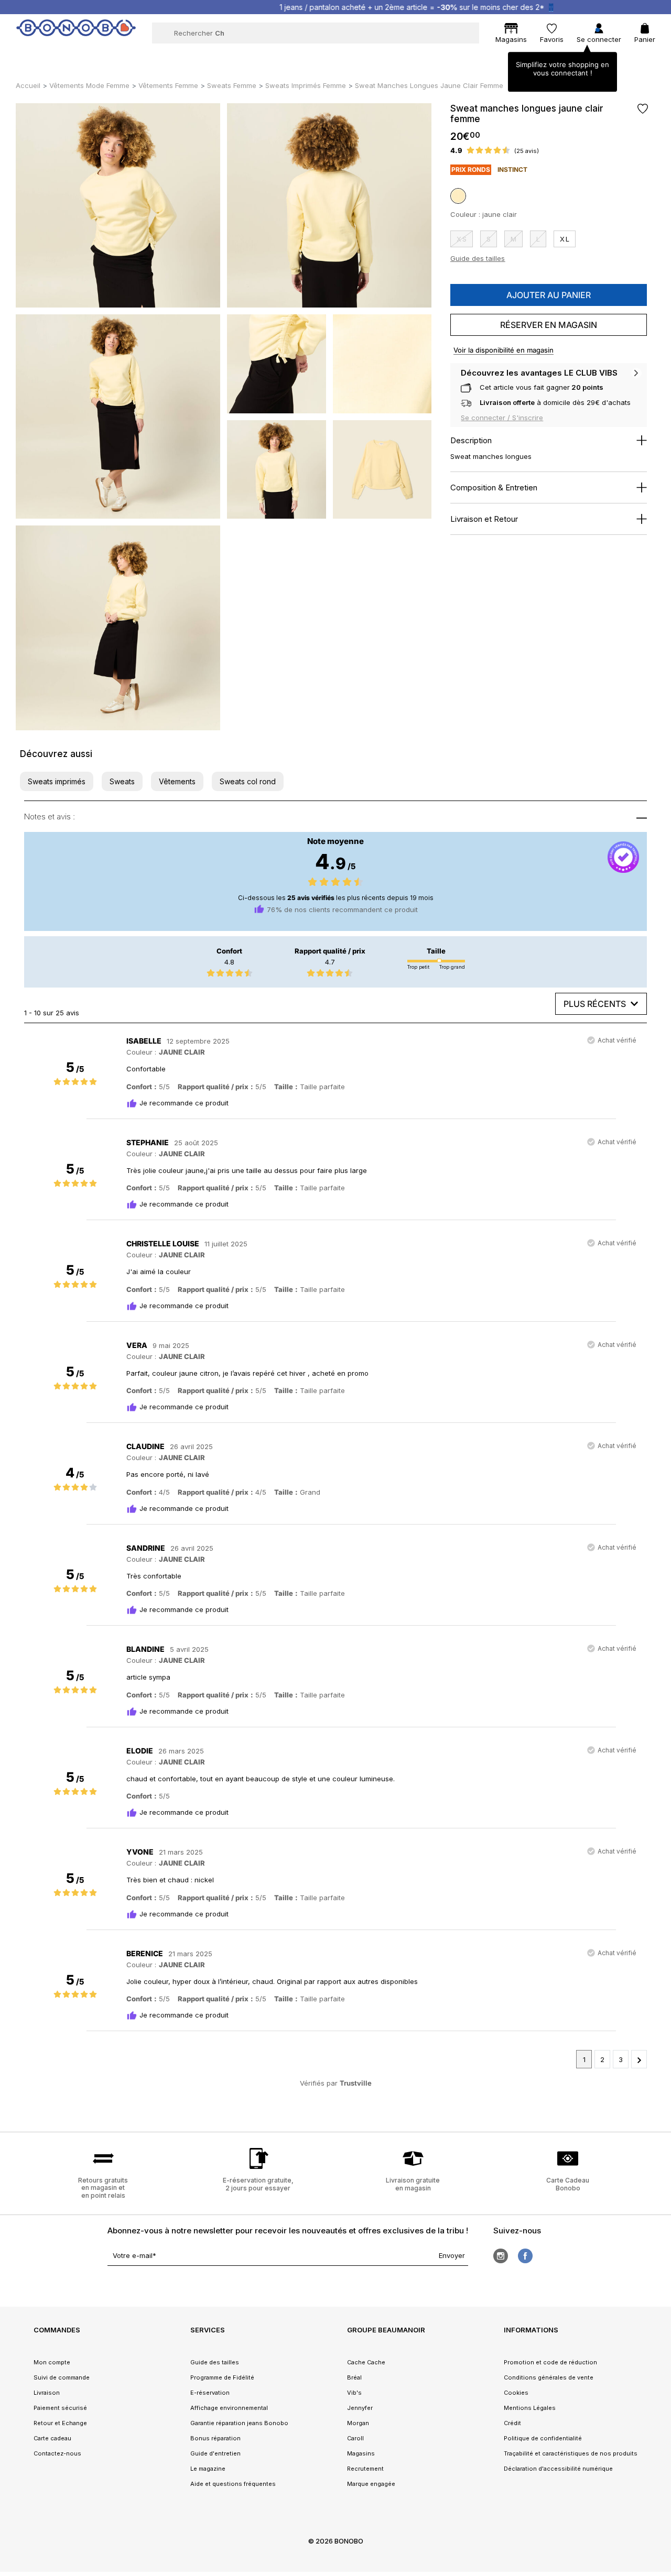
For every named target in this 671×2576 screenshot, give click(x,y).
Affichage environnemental (229, 2408)
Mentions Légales (530, 2408)
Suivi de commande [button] (62, 2377)
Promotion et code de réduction (550, 2362)
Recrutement (365, 2469)
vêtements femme (168, 85)
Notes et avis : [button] (50, 816)
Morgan (358, 2423)
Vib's (354, 2393)
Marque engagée (371, 2484)
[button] (57, 781)
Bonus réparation (215, 2438)
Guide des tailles (478, 258)
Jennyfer (360, 2408)
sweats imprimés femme (306, 85)
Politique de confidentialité (543, 2438)
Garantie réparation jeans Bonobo (239, 2423)
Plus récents (595, 1004)
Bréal (354, 2377)
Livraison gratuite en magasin (413, 2184)
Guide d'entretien (215, 2453)
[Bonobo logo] (76, 32)
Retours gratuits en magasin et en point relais (103, 2188)
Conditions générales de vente (549, 2377)
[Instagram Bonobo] (501, 2256)
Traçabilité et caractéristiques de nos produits (571, 2453)
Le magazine (208, 2469)
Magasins (361, 2453)
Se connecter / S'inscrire (502, 418)
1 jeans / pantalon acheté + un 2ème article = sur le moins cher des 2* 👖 (346, 7)
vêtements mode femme (89, 85)
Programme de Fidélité (222, 2377)
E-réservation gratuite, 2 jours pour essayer (258, 2184)
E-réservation (210, 2393)
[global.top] (661, 2172)
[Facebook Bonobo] (525, 2256)
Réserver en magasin (549, 325)
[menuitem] (128, 56)
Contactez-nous (57, 2453)
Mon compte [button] (52, 2362)
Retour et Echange (60, 2423)
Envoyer (452, 2255)
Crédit (512, 2423)
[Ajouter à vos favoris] (642, 109)
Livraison (47, 2393)
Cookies (516, 2393)
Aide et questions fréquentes (233, 2484)
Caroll (355, 2438)
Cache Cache (366, 2362)
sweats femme (232, 85)
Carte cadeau (52, 2438)
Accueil (28, 85)
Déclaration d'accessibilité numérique (558, 2469)
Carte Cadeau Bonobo (568, 2184)
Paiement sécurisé (60, 2408)
